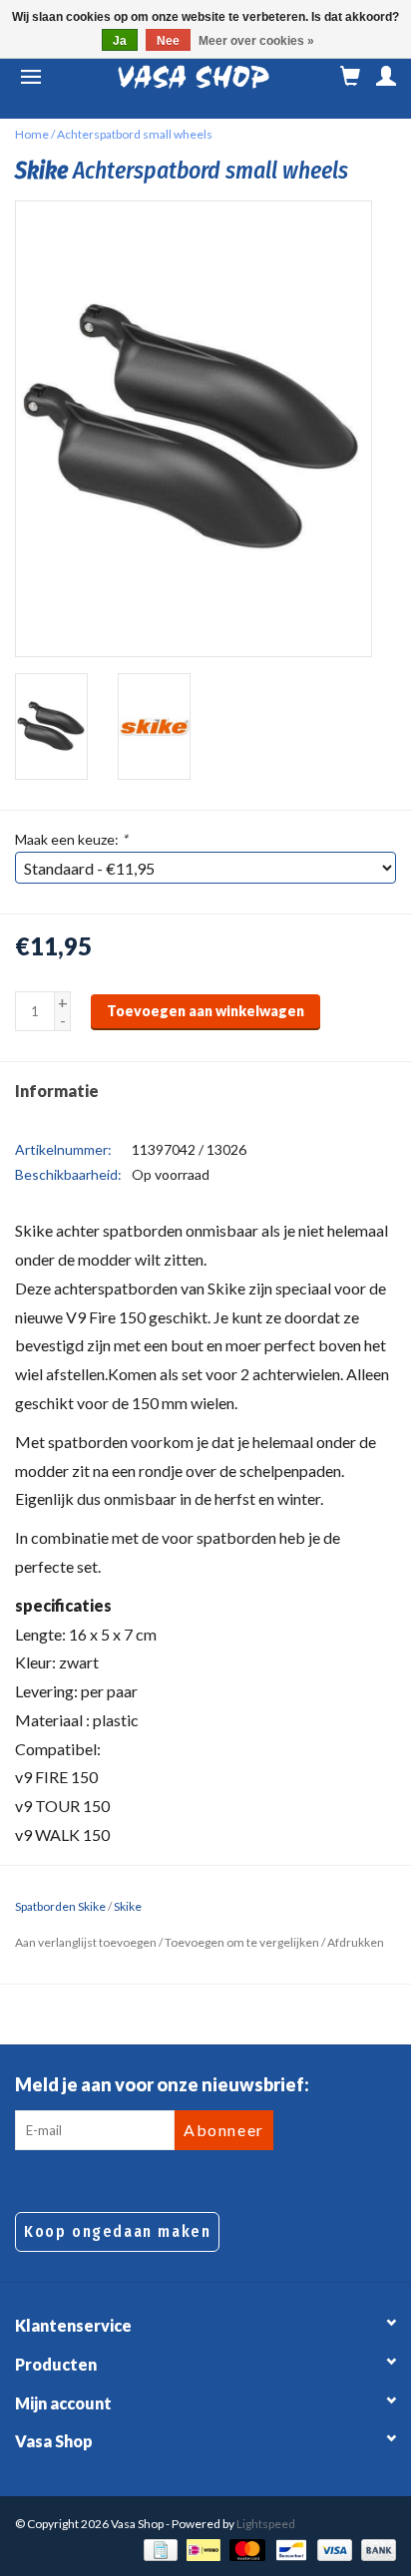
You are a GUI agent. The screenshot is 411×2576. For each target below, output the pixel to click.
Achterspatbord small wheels (135, 134)
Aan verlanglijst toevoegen (86, 1942)
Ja (120, 41)
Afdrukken (356, 1942)
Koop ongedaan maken (117, 2231)
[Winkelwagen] (350, 77)
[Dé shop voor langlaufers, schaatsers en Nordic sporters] (194, 77)
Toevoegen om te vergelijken (243, 1942)
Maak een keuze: (71, 839)
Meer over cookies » (256, 41)
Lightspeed (266, 2524)
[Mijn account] (386, 77)
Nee (168, 41)
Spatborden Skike (60, 1906)
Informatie (57, 1091)
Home (32, 134)
